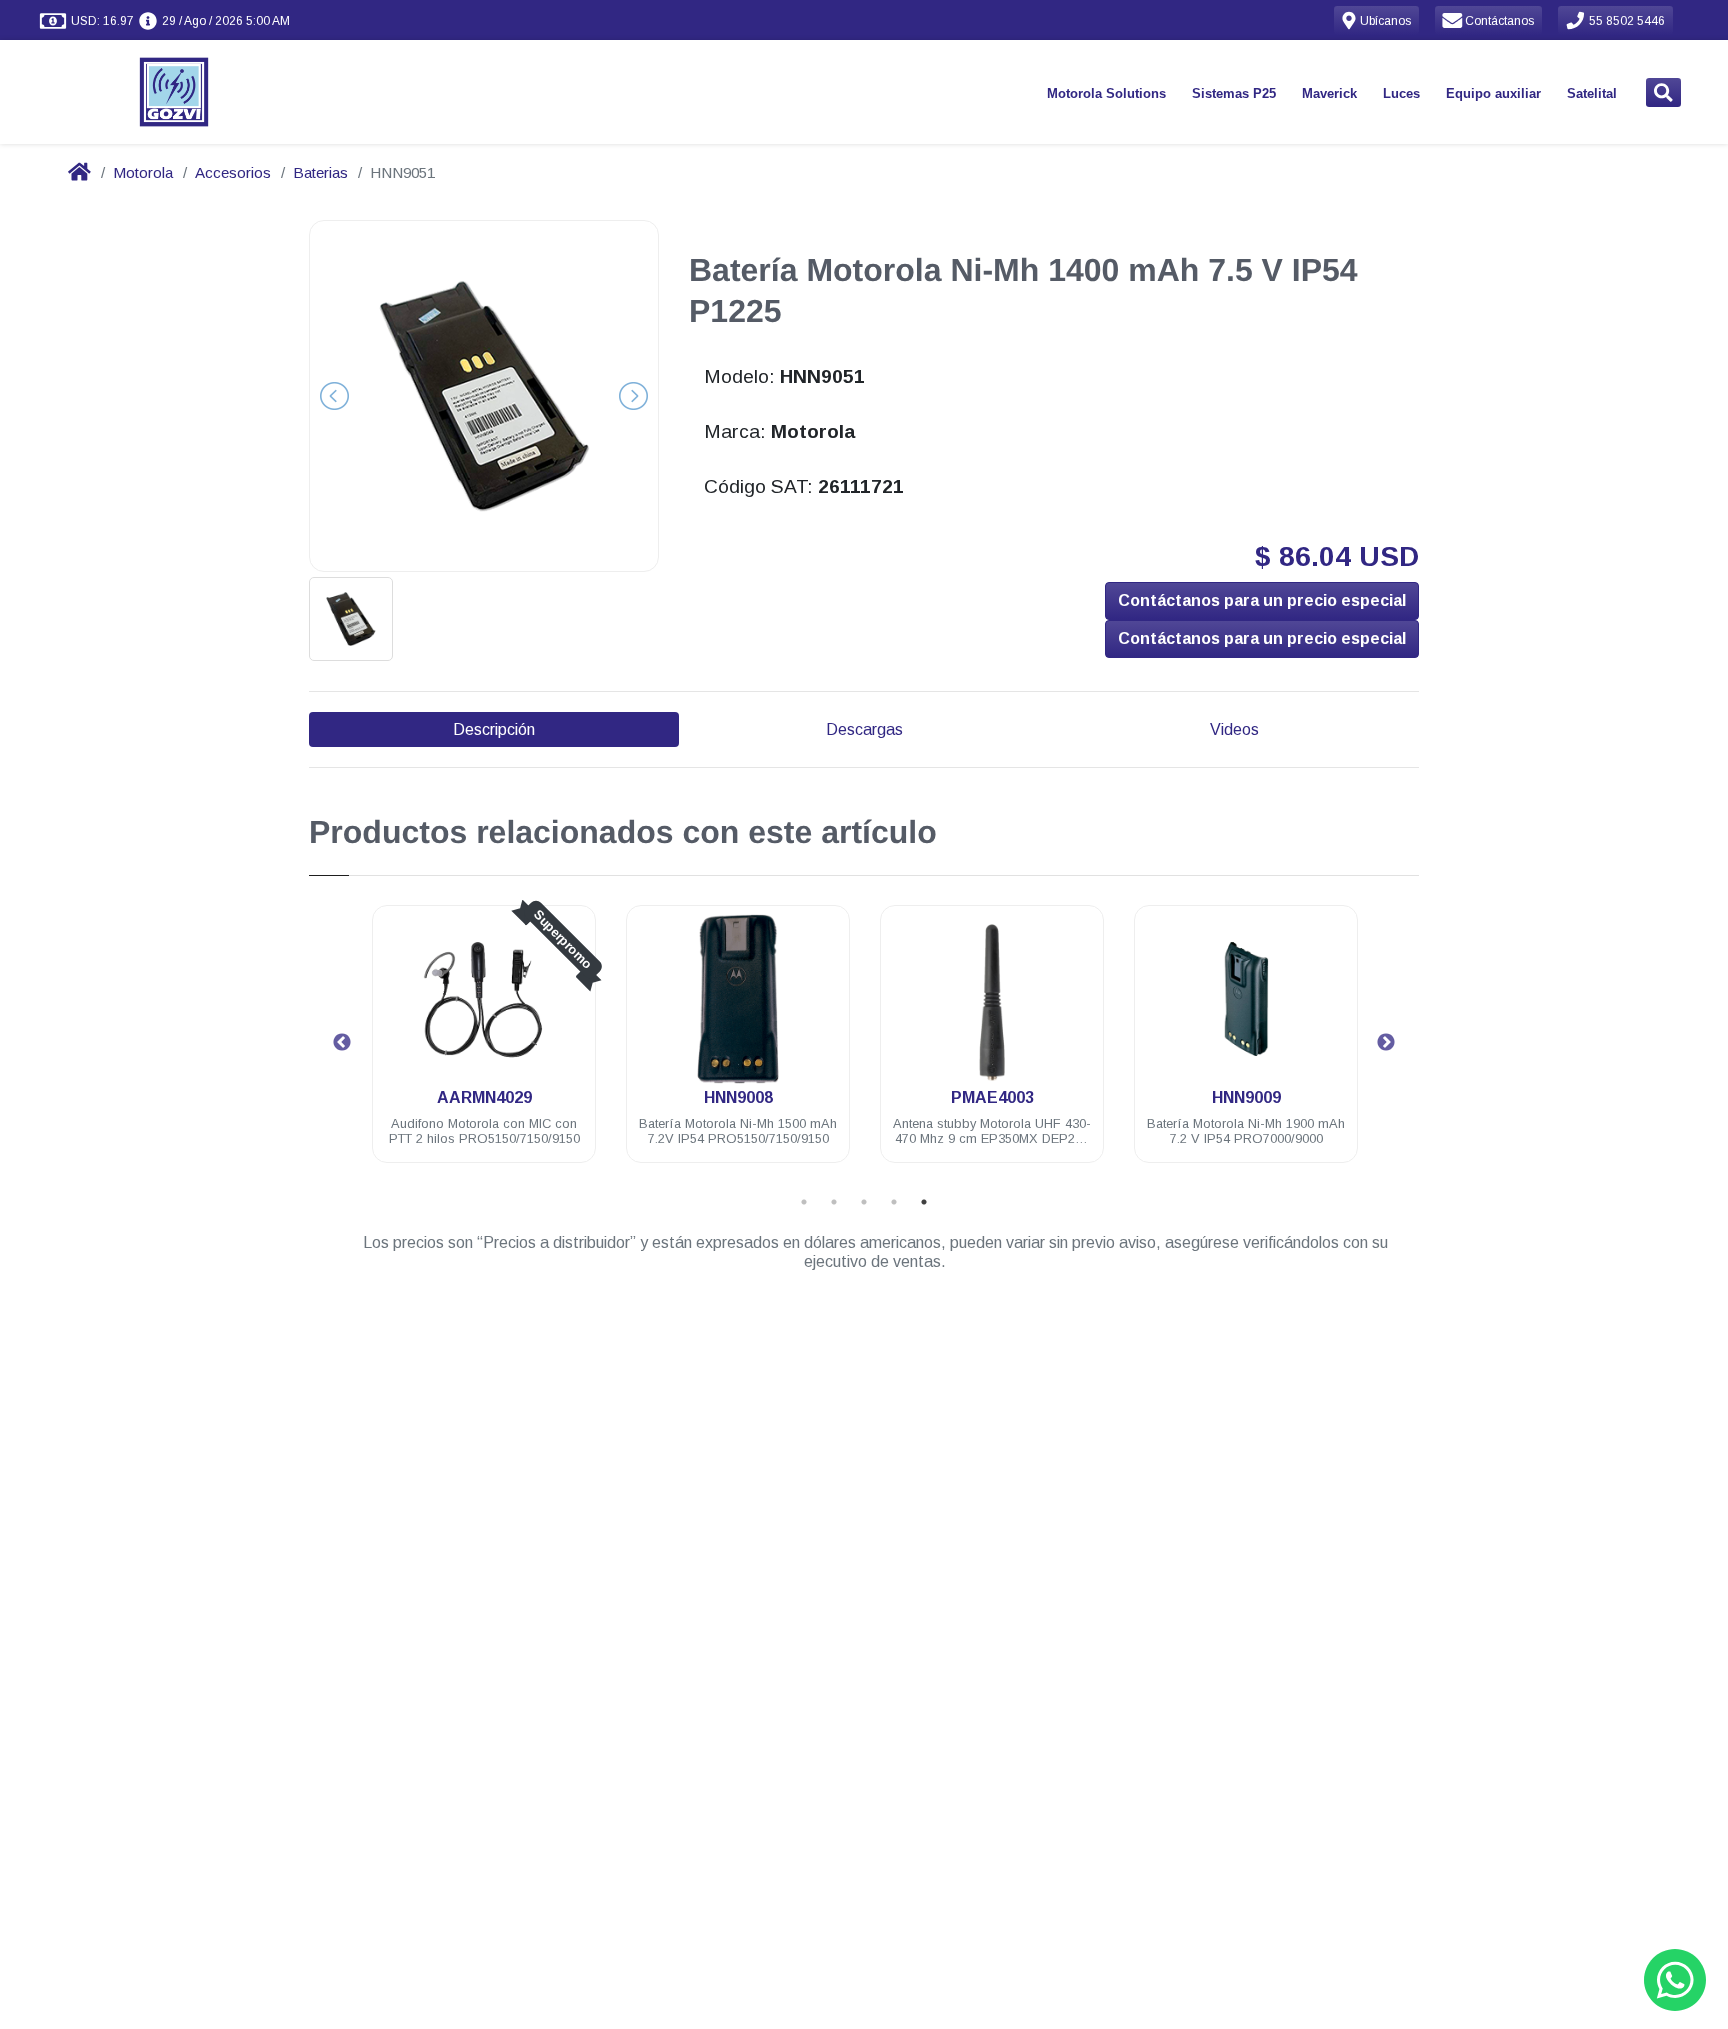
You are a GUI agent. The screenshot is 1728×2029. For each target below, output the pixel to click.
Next (1386, 1043)
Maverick (1329, 93)
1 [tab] (804, 1202)
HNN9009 (1246, 1097)
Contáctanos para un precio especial (1262, 600)
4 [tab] (894, 1202)
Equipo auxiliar (1493, 93)
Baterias (320, 172)
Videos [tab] (1234, 729)
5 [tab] (924, 1202)
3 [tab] (864, 1202)
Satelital (1592, 93)
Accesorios (233, 172)
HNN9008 (738, 1097)
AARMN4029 (484, 1097)
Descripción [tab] (494, 729)
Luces (1401, 93)
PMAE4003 (992, 1097)
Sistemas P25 (1234, 93)
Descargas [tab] (864, 729)
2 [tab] (834, 1202)
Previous (342, 1043)
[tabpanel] (484, 1045)
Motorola (143, 172)
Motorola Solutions (1106, 93)
